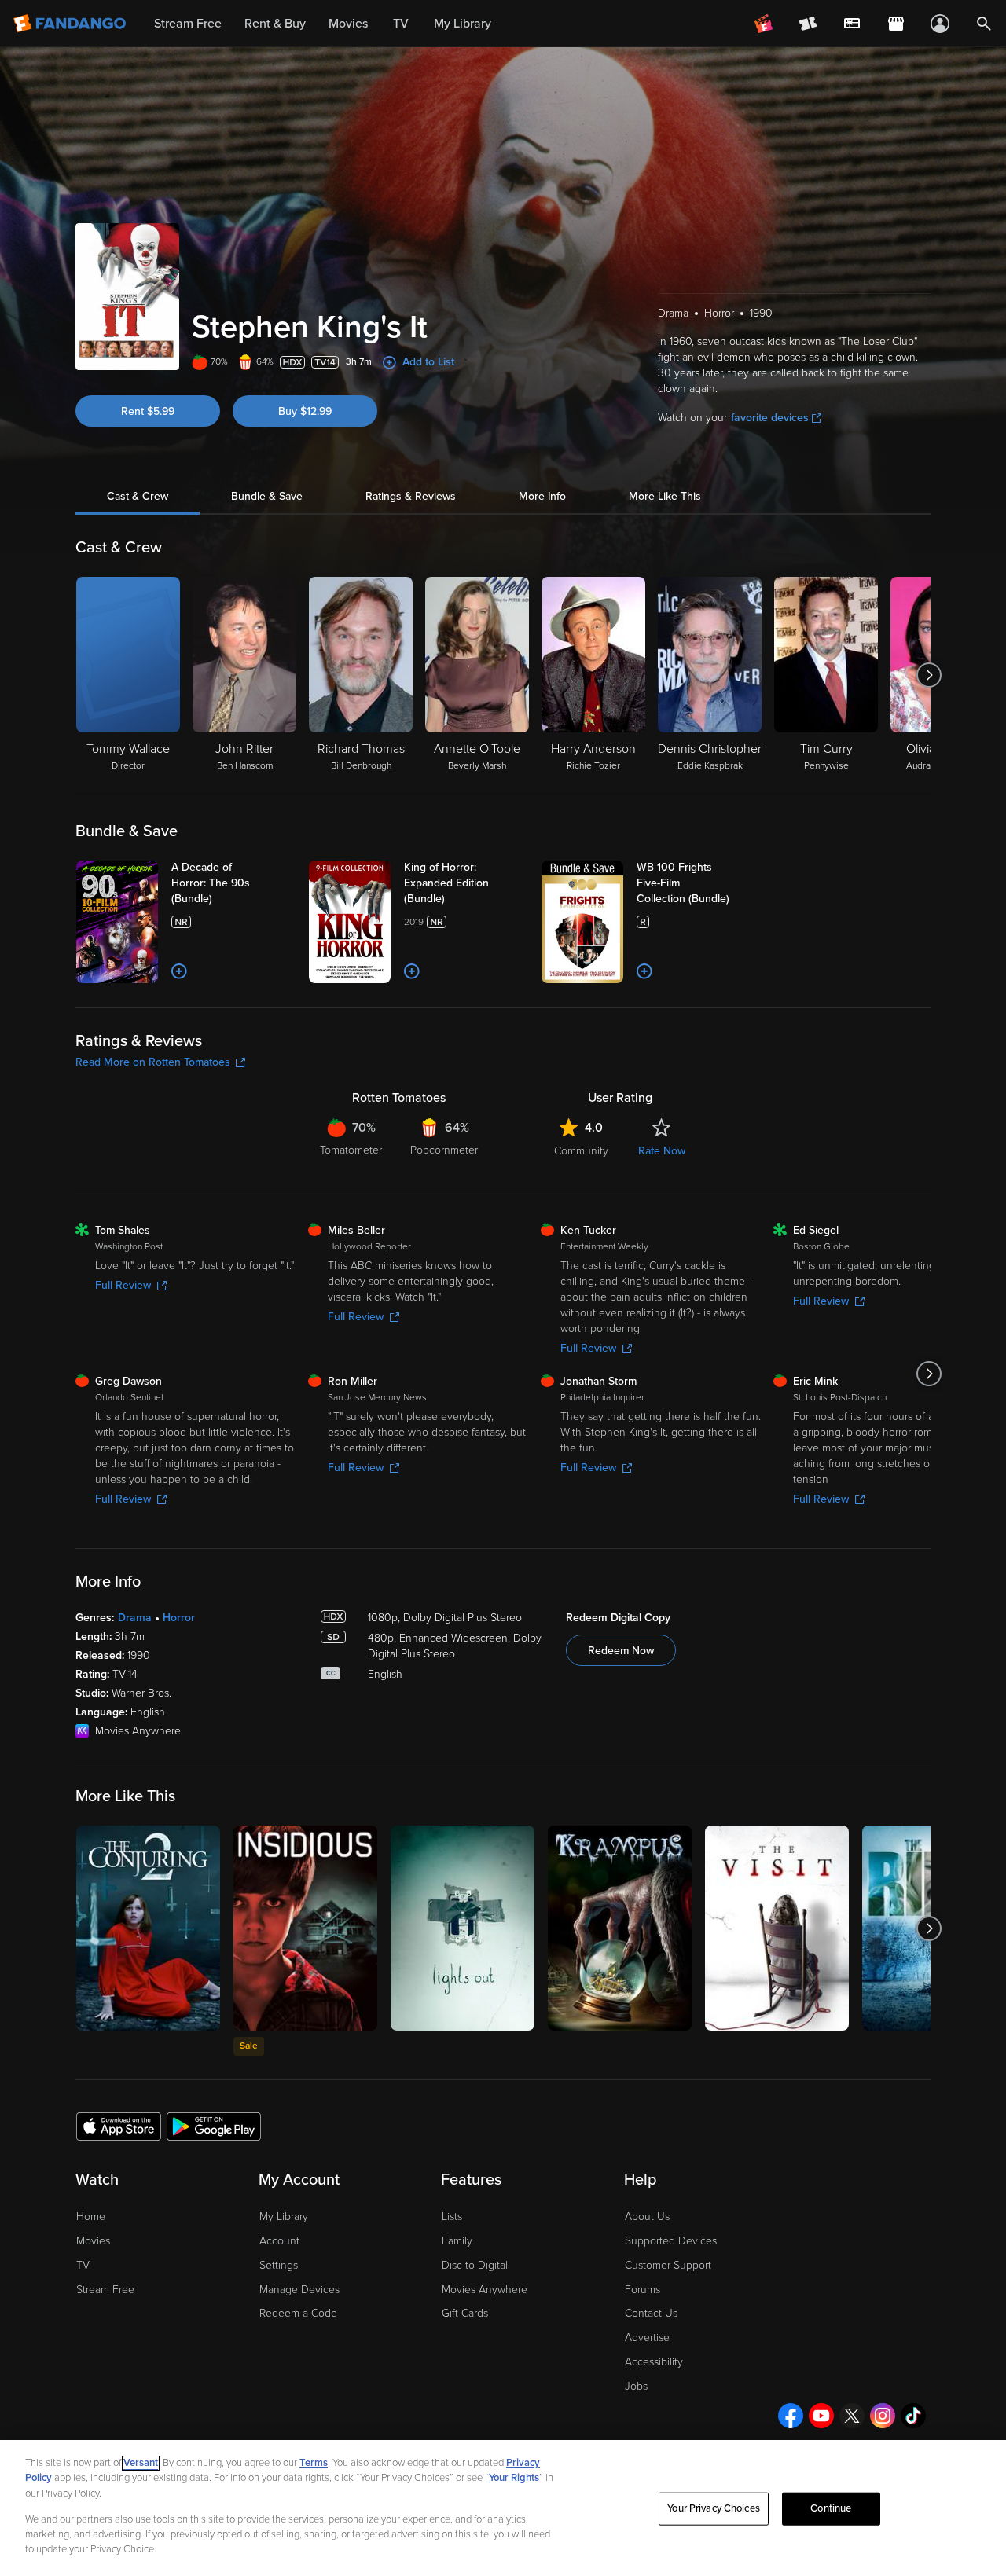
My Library (284, 2216)
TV (83, 2265)
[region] (503, 2508)
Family (457, 2241)
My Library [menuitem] (463, 24)
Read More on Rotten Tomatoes (153, 1062)
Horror (179, 1618)
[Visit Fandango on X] (852, 2416)
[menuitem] (852, 24)
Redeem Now (621, 1651)
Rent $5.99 (148, 411)
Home (91, 2216)
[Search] (984, 24)
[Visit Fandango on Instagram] (883, 2416)
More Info (542, 496)
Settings (279, 2265)
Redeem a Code (298, 2313)
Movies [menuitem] (348, 24)
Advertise (647, 2337)
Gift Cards (465, 2313)
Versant (141, 2463)
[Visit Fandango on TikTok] (913, 2416)
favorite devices (770, 418)
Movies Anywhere (485, 2290)
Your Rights (514, 2478)
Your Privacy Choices (714, 2508)
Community (581, 1151)
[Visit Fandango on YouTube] (821, 2416)
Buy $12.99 (305, 411)
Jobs (636, 2386)
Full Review (123, 1285)
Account (279, 2241)
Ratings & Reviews (411, 496)
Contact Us (651, 2313)
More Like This (665, 496)
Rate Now (662, 1151)
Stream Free (105, 2290)
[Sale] (305, 1928)
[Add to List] (179, 971)
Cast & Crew (138, 496)
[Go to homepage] (71, 24)
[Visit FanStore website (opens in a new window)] (896, 24)
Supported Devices (671, 2241)
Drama (135, 1618)
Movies (93, 2241)
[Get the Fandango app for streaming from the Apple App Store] (119, 2126)
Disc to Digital (475, 2265)
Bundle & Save (267, 496)
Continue (831, 2508)
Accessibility (654, 2362)
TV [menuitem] (401, 24)
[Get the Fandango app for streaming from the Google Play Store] (214, 2126)
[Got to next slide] (929, 675)
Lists (452, 2216)
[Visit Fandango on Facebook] (791, 2416)
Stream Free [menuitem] (188, 24)
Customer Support (668, 2265)
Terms (314, 2463)
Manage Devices (299, 2290)
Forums (643, 2290)
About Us (647, 2216)
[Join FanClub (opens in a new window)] (764, 24)
